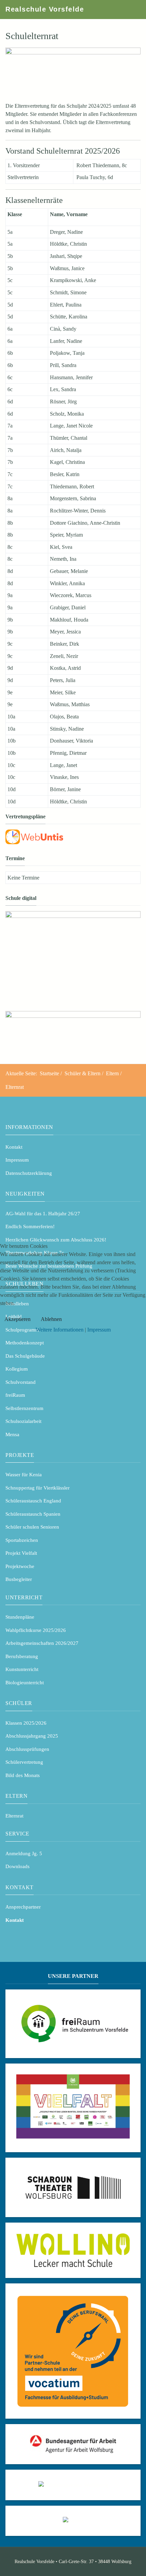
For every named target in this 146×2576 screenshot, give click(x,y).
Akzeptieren (17, 1319)
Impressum (99, 1330)
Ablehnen (51, 1319)
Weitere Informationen (60, 1330)
